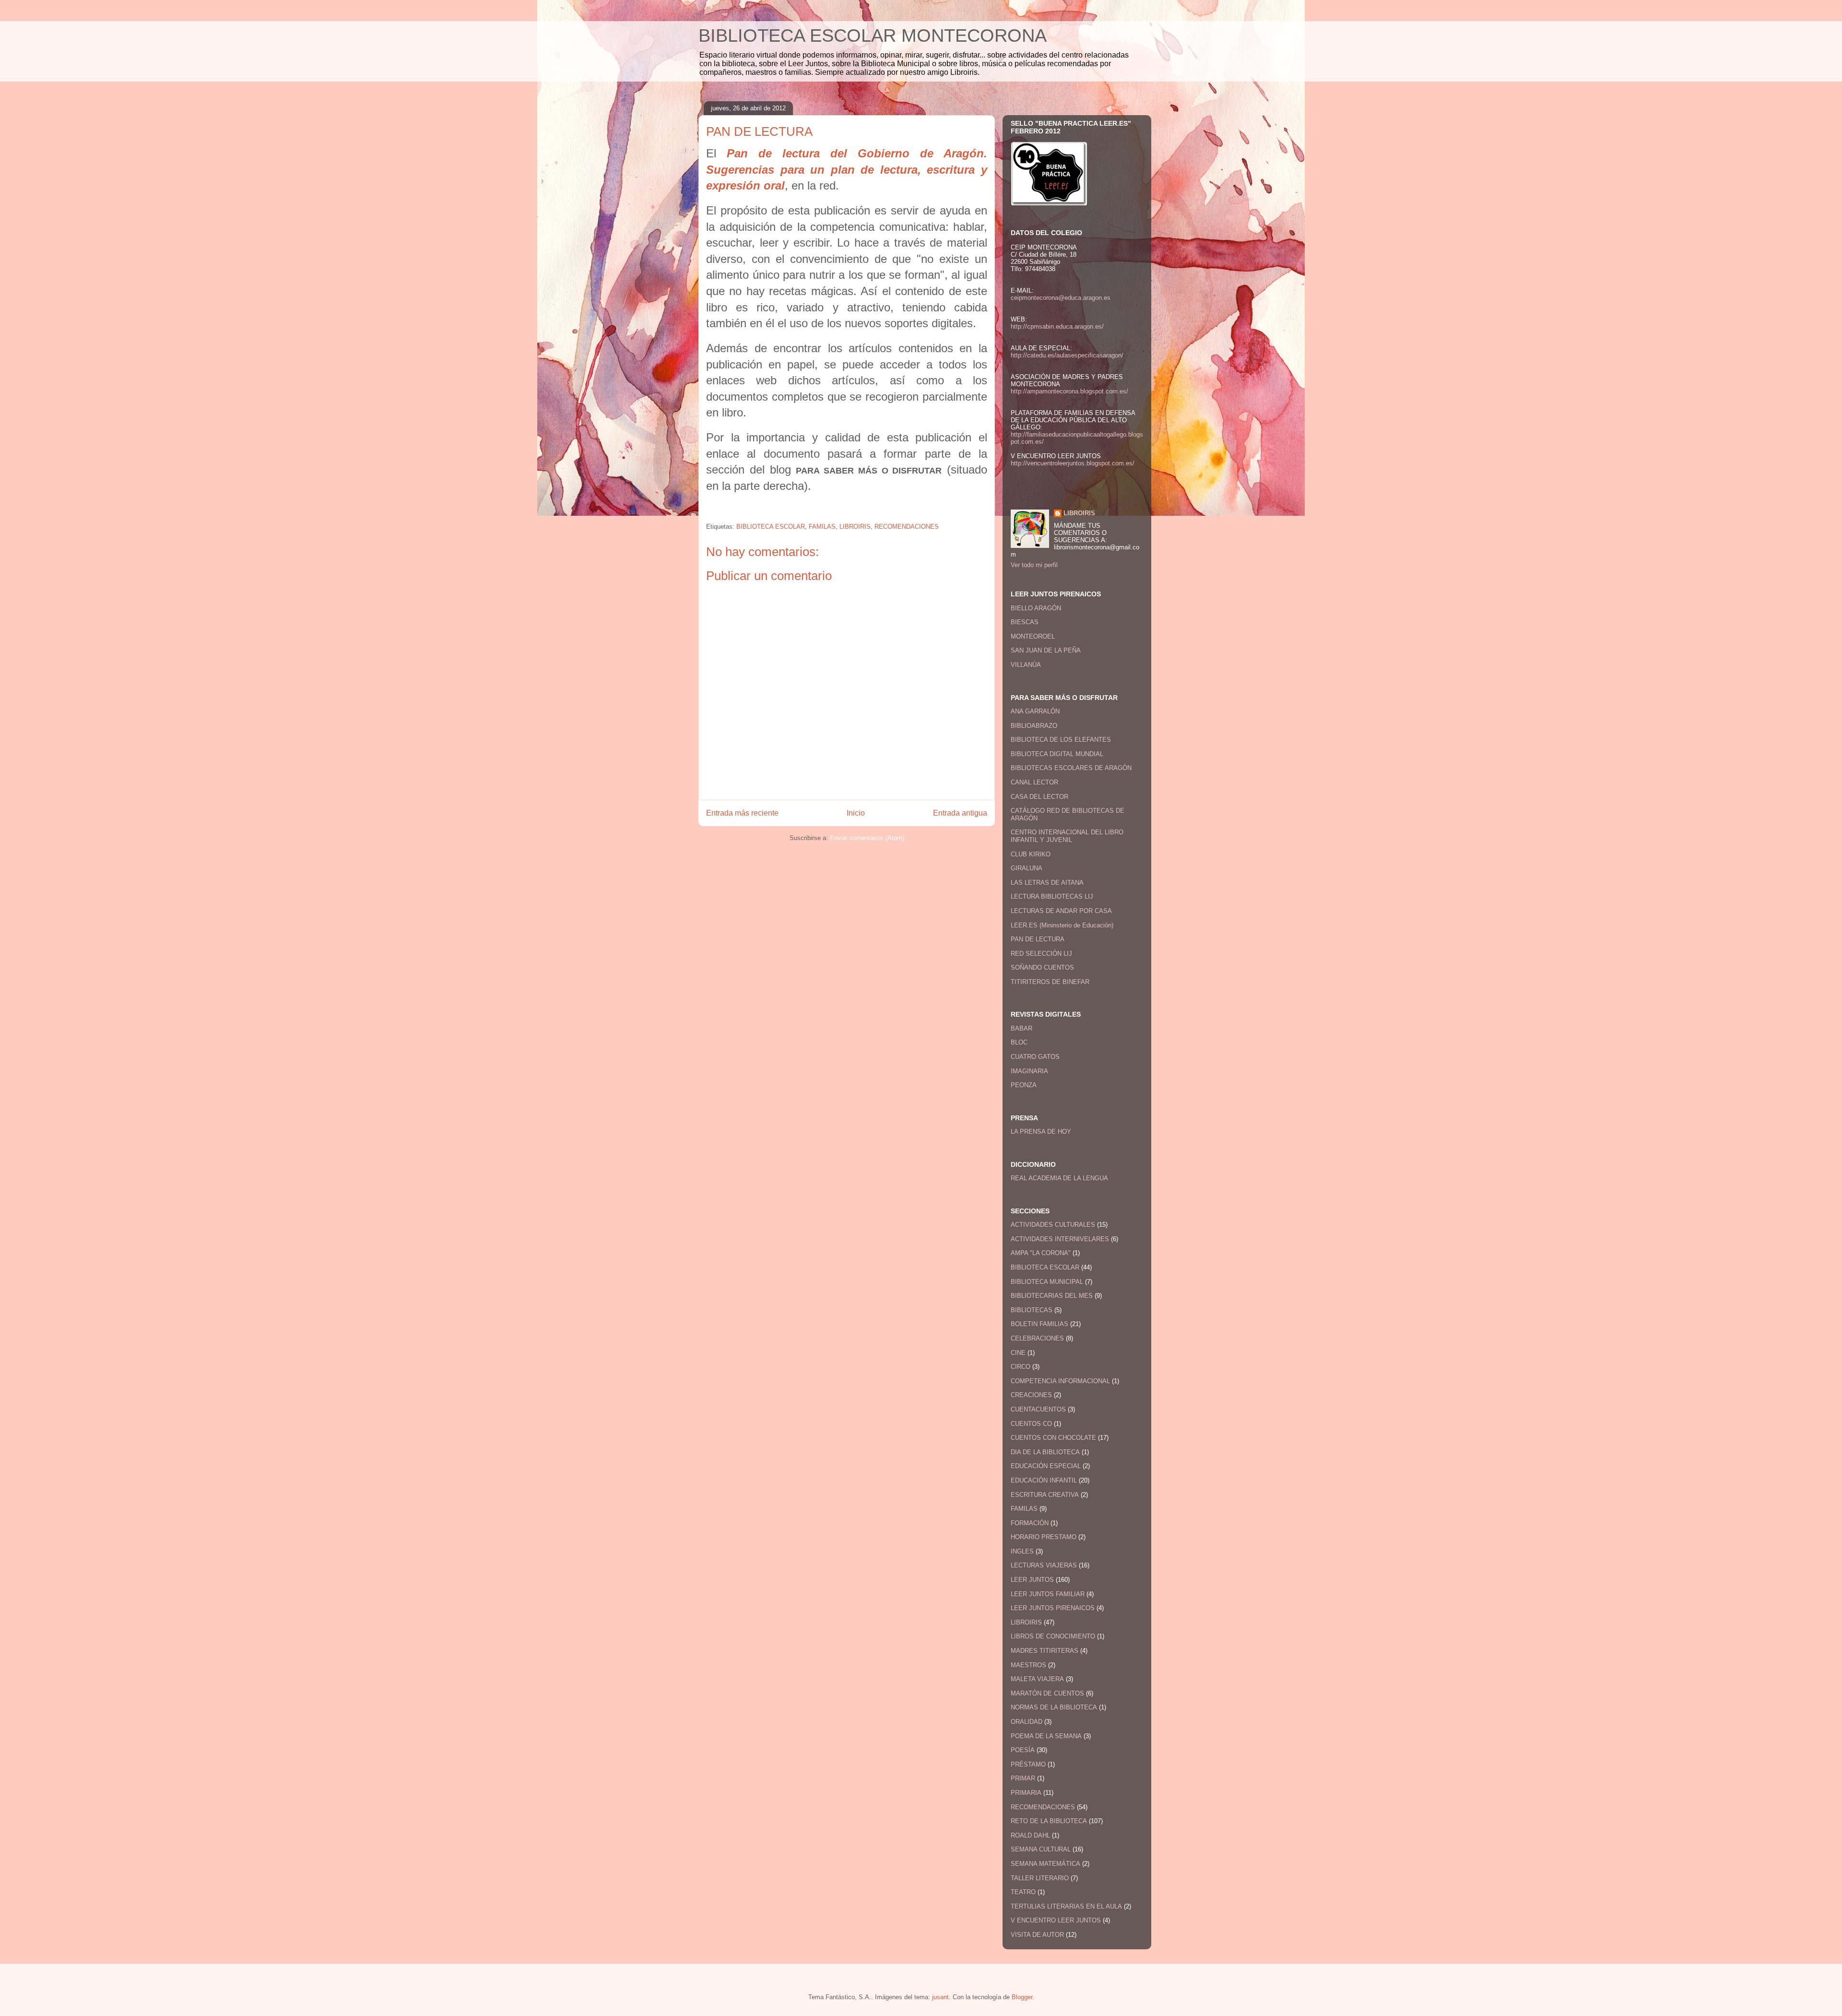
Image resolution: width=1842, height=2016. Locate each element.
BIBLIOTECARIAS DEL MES (1052, 1296)
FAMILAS (822, 527)
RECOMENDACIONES (907, 527)
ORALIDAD (1027, 1722)
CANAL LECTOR (1034, 782)
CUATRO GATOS (1035, 1057)
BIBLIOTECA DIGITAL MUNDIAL (1057, 754)
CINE (1018, 1353)
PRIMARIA (1026, 1793)
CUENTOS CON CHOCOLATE (1053, 1438)
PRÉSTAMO (1028, 1764)
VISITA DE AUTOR (1037, 1935)
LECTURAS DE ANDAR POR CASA (1061, 911)
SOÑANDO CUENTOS (1042, 967)
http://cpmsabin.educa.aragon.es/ (1057, 326)
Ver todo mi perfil (1034, 565)
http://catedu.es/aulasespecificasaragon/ (1067, 355)
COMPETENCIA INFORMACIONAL (1060, 1381)
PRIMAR (1023, 1778)
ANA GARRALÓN (1035, 711)
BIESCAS (1025, 622)
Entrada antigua (960, 813)
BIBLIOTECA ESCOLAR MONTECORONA (873, 36)
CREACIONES (1031, 1395)
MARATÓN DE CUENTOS (1047, 1693)
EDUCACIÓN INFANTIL (1044, 1480)
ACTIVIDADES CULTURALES (1053, 1225)
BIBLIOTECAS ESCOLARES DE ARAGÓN (1071, 768)
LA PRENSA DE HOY (1041, 1132)
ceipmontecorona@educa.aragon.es (1061, 298)
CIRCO (1021, 1367)
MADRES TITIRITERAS (1045, 1651)
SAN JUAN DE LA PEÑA (1046, 650)
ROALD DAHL (1030, 1835)
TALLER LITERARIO (1040, 1878)
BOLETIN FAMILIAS (1039, 1324)
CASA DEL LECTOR (1039, 797)
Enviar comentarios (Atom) (867, 838)
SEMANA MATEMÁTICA (1045, 1864)
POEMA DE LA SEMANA (1046, 1736)
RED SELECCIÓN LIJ (1041, 954)
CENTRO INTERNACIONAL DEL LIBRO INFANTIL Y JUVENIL (1067, 836)
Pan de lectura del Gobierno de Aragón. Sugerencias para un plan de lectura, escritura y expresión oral (847, 169)
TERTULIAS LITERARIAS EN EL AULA (1066, 1906)
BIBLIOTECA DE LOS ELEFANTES (1061, 740)
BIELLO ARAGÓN (1036, 608)
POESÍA (1023, 1750)
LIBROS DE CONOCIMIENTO (1053, 1636)
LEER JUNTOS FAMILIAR (1048, 1594)
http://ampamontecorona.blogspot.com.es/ (1069, 391)
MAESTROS (1028, 1665)
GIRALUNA (1027, 868)
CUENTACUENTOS (1038, 1409)
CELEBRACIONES (1037, 1338)
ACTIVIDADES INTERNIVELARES (1060, 1239)
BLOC (1019, 1042)
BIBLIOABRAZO (1034, 726)
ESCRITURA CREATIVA (1045, 1495)
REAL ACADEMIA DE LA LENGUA (1059, 1178)
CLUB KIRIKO (1031, 854)
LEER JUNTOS (1032, 1580)
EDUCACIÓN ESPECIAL (1046, 1466)
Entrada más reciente (742, 813)
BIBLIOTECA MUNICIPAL (1047, 1282)
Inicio (856, 813)
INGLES (1022, 1551)
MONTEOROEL (1033, 636)
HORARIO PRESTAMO (1044, 1537)
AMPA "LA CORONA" (1041, 1253)
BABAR (1021, 1028)
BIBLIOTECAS (1032, 1310)
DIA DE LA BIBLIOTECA (1045, 1452)
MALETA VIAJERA (1037, 1679)
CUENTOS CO (1031, 1424)
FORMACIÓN (1030, 1523)
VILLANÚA (1026, 665)
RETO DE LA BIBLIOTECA (1049, 1821)
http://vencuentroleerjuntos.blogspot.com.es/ (1073, 463)
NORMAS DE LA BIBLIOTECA (1054, 1707)
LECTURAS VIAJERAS (1044, 1565)
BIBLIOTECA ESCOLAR (771, 527)
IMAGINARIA (1029, 1071)
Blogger (1022, 1997)
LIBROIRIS (855, 527)
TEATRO (1023, 1892)
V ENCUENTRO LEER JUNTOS (1056, 1920)
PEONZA (1024, 1085)
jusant (940, 1997)
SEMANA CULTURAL (1041, 1849)
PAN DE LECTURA (1038, 939)
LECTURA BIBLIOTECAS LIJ (1052, 896)
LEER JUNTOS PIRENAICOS (1053, 1608)
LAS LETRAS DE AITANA (1047, 883)
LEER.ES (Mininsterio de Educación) (1062, 925)
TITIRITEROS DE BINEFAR (1050, 982)
